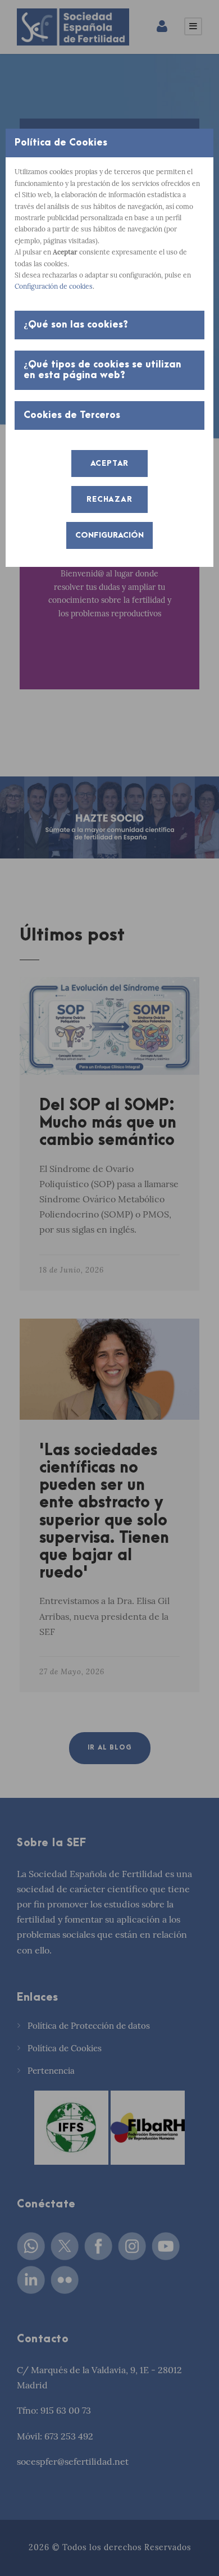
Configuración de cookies (54, 286)
